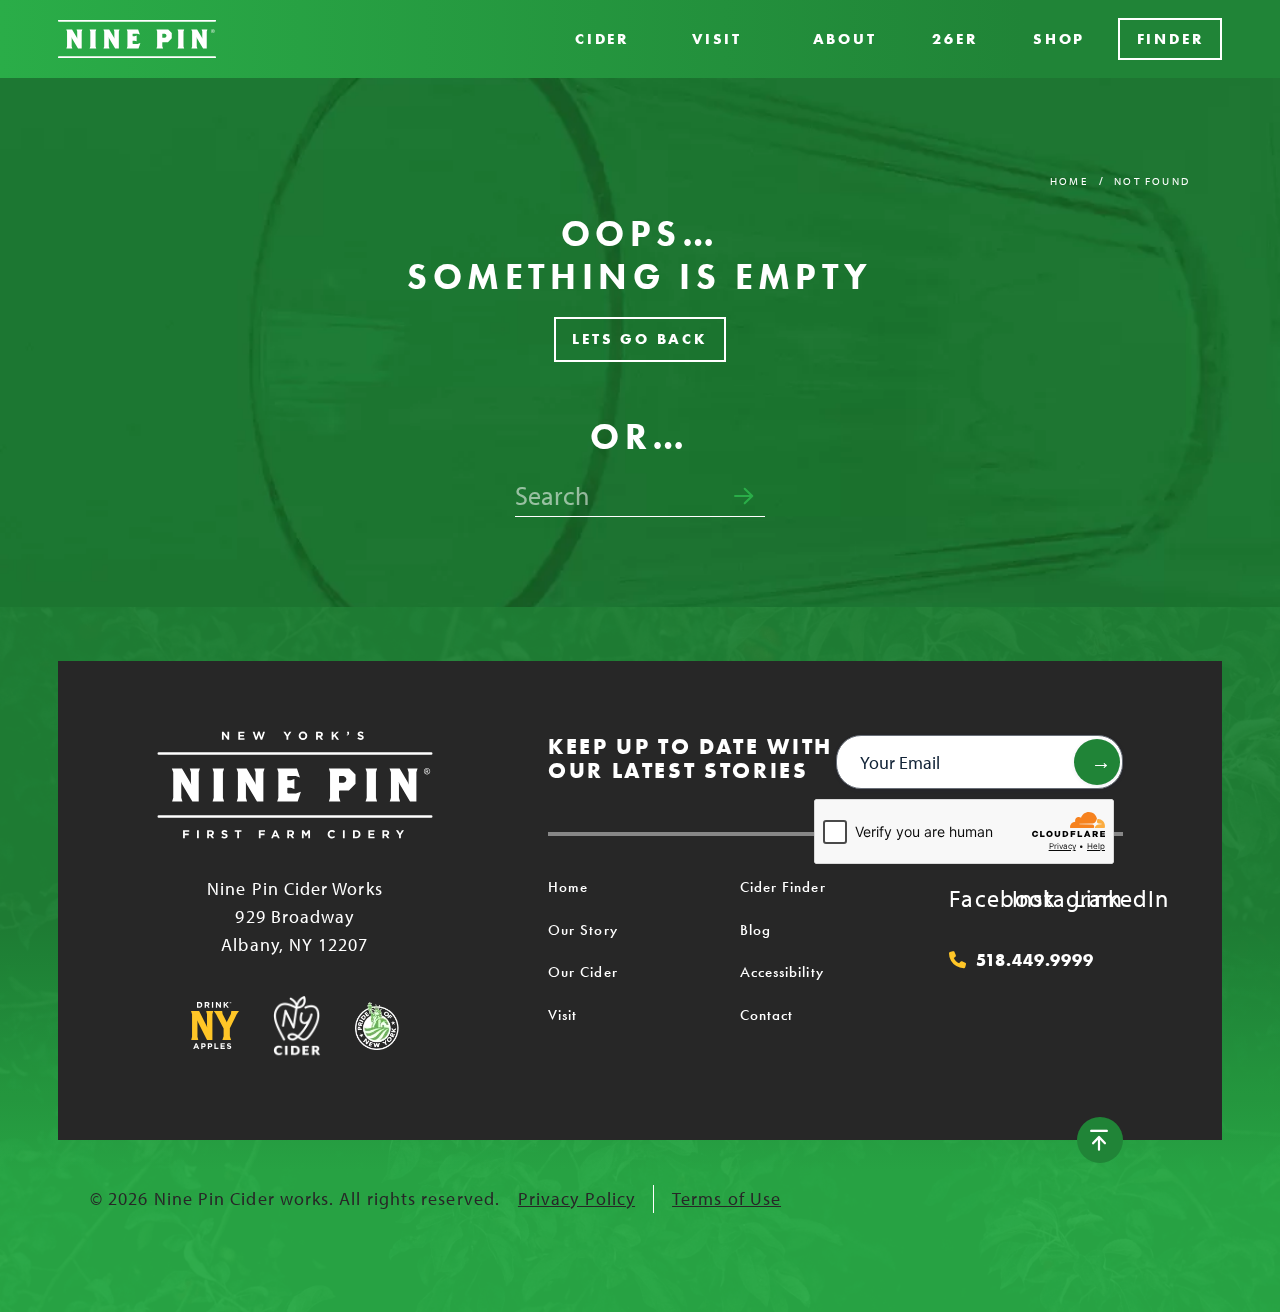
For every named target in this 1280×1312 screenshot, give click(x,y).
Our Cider (583, 972)
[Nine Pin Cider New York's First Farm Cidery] (137, 39)
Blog (755, 930)
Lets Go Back (640, 339)
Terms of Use (726, 1198)
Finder (1170, 39)
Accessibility (782, 972)
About (845, 39)
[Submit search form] (743, 497)
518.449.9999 (1035, 960)
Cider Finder (783, 887)
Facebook (969, 898)
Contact (767, 1015)
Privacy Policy (576, 1198)
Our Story (583, 930)
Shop (1059, 39)
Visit (717, 39)
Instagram (1032, 898)
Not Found (1152, 181)
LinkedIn (1094, 898)
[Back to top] (1100, 1140)
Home (1069, 181)
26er (954, 39)
